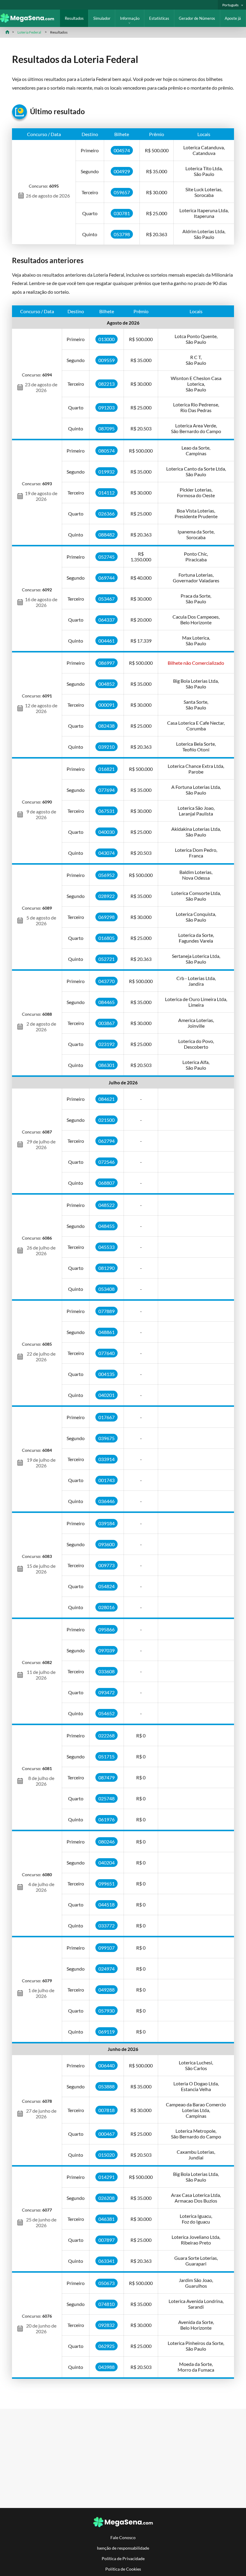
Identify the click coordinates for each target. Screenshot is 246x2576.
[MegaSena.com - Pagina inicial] (30, 21)
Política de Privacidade (123, 2558)
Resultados (74, 18)
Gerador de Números (197, 18)
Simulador (102, 18)
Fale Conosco (123, 2537)
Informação (130, 18)
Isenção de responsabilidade (123, 2548)
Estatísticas (159, 18)
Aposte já (233, 18)
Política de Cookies (123, 2569)
